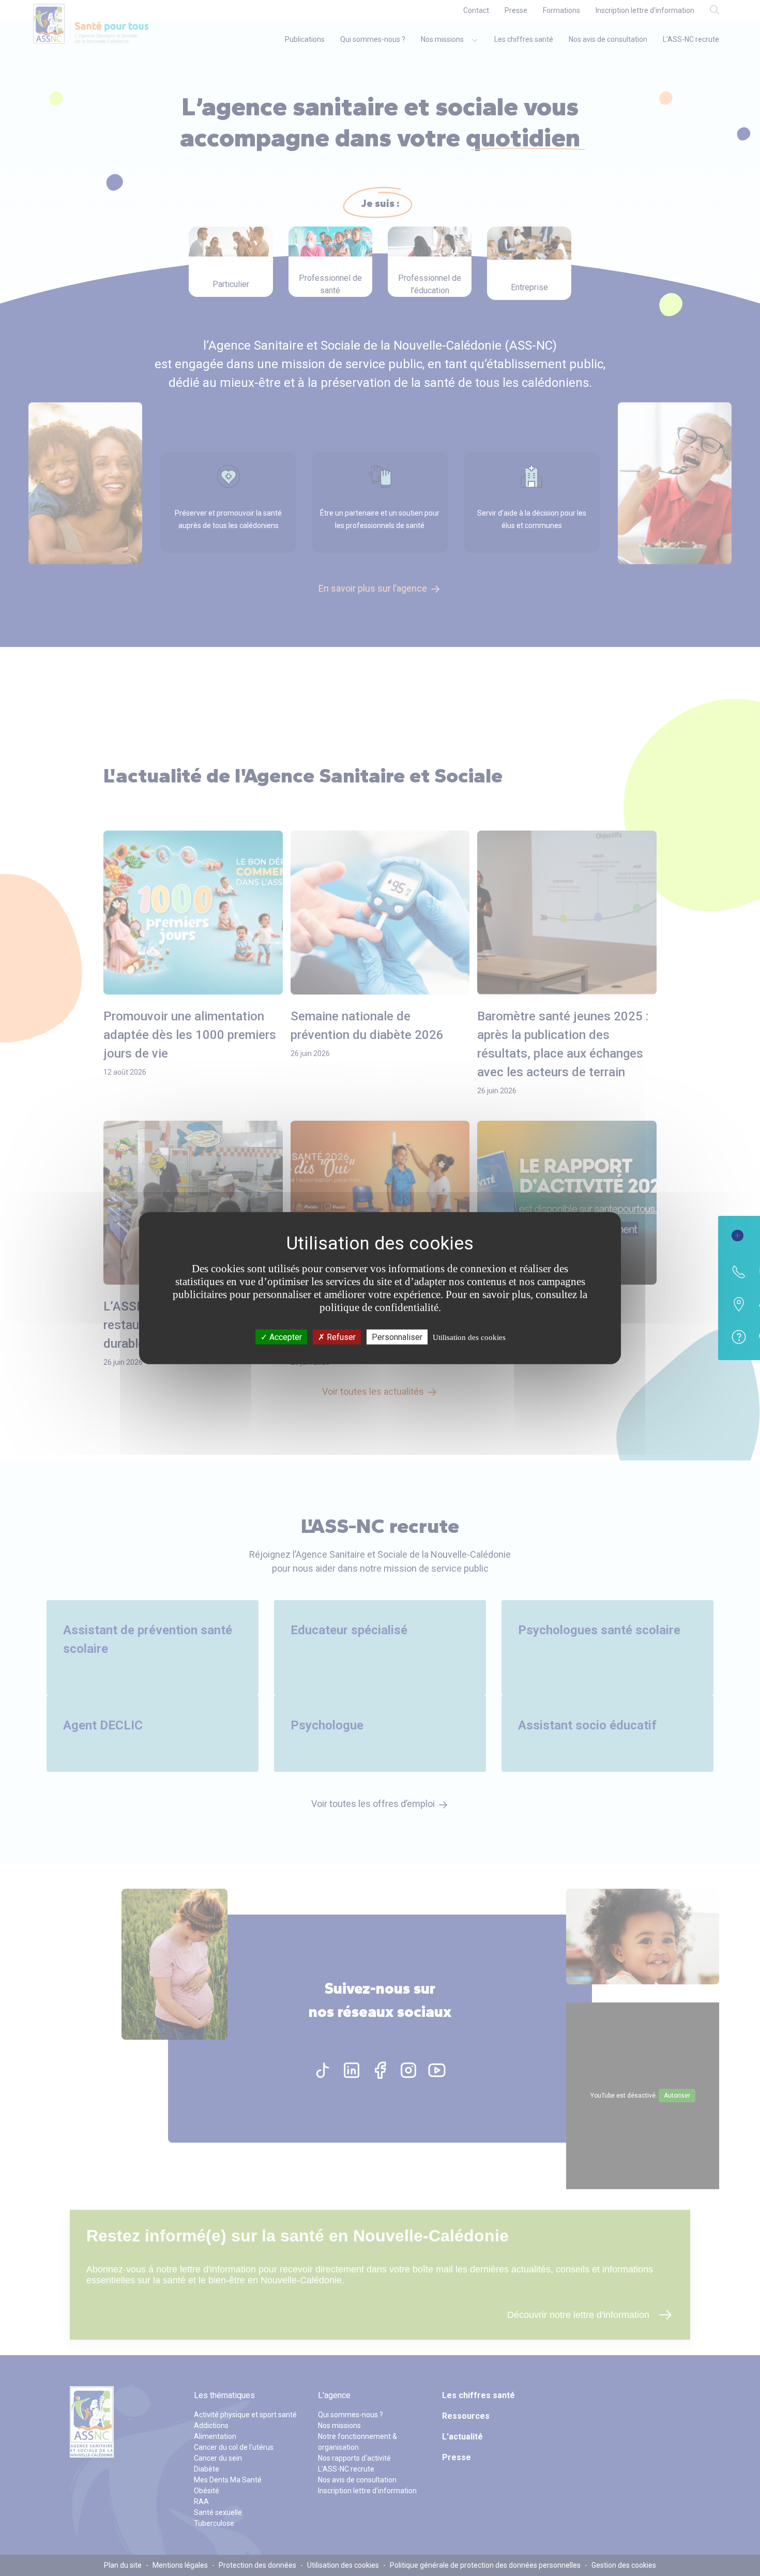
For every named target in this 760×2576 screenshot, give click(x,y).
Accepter (285, 1337)
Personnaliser (397, 1337)
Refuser (340, 1337)
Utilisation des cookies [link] (469, 1337)
